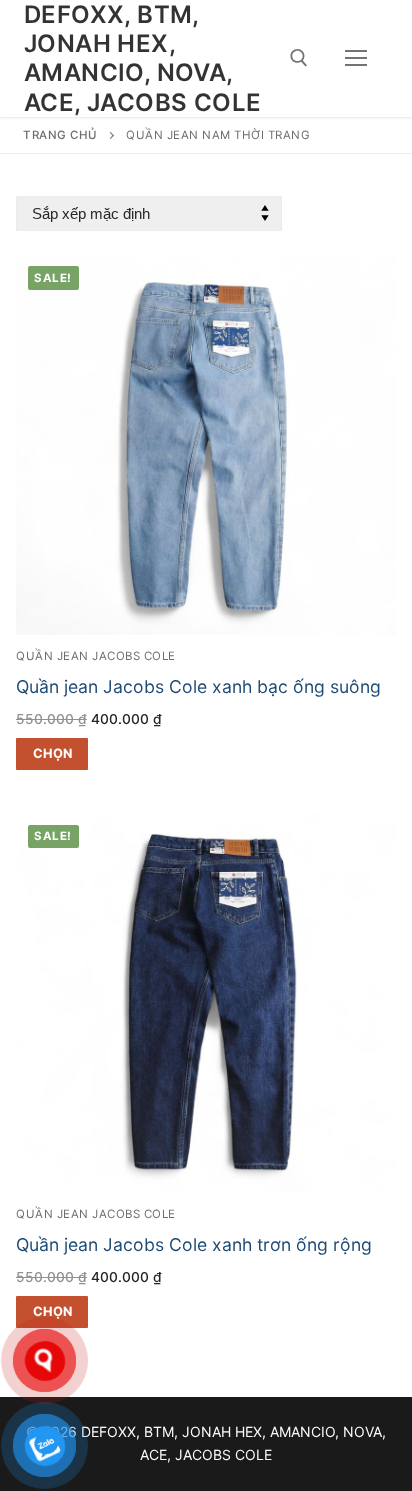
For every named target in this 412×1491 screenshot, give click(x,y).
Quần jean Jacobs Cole (96, 656)
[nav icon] (356, 59)
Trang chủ (60, 135)
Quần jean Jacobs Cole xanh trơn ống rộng (194, 1244)
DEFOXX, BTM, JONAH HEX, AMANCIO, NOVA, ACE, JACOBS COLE (142, 58)
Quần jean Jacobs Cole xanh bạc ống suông (198, 686)
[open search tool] (299, 58)
